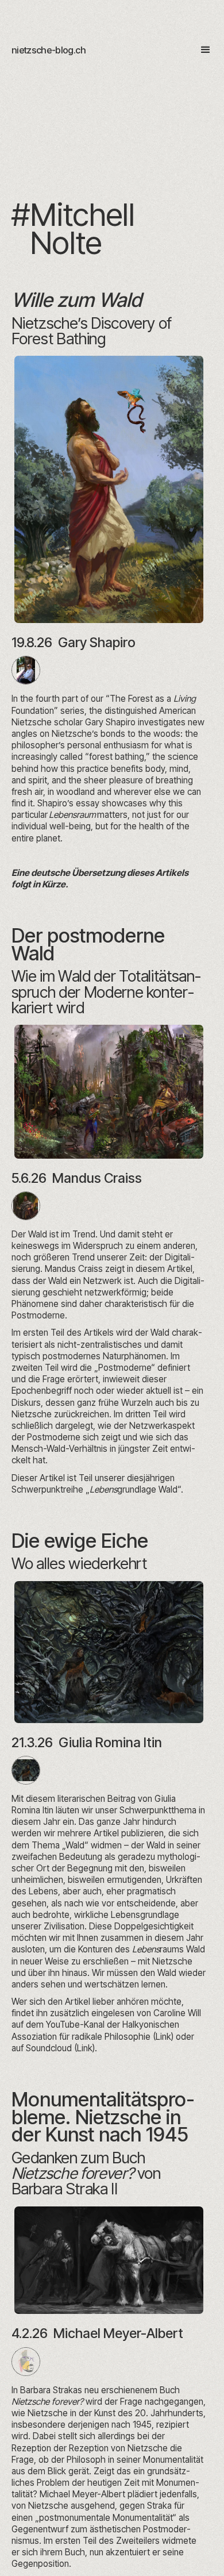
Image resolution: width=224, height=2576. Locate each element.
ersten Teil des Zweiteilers (107, 2541)
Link (163, 2037)
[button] (200, 50)
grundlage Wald (134, 1489)
